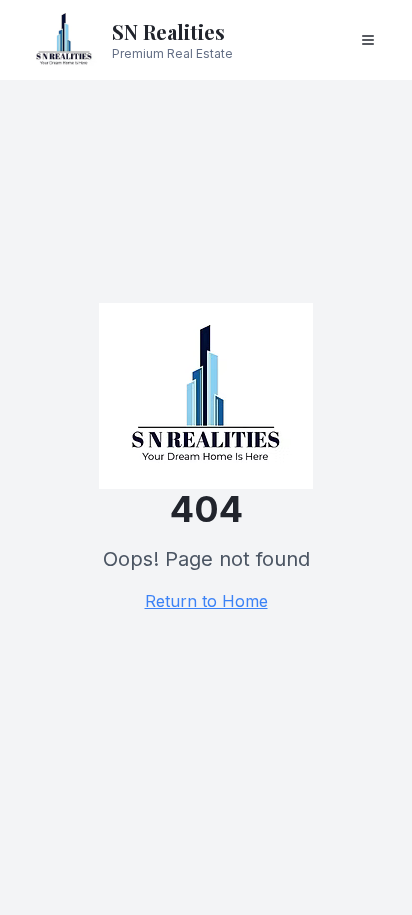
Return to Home (206, 601)
